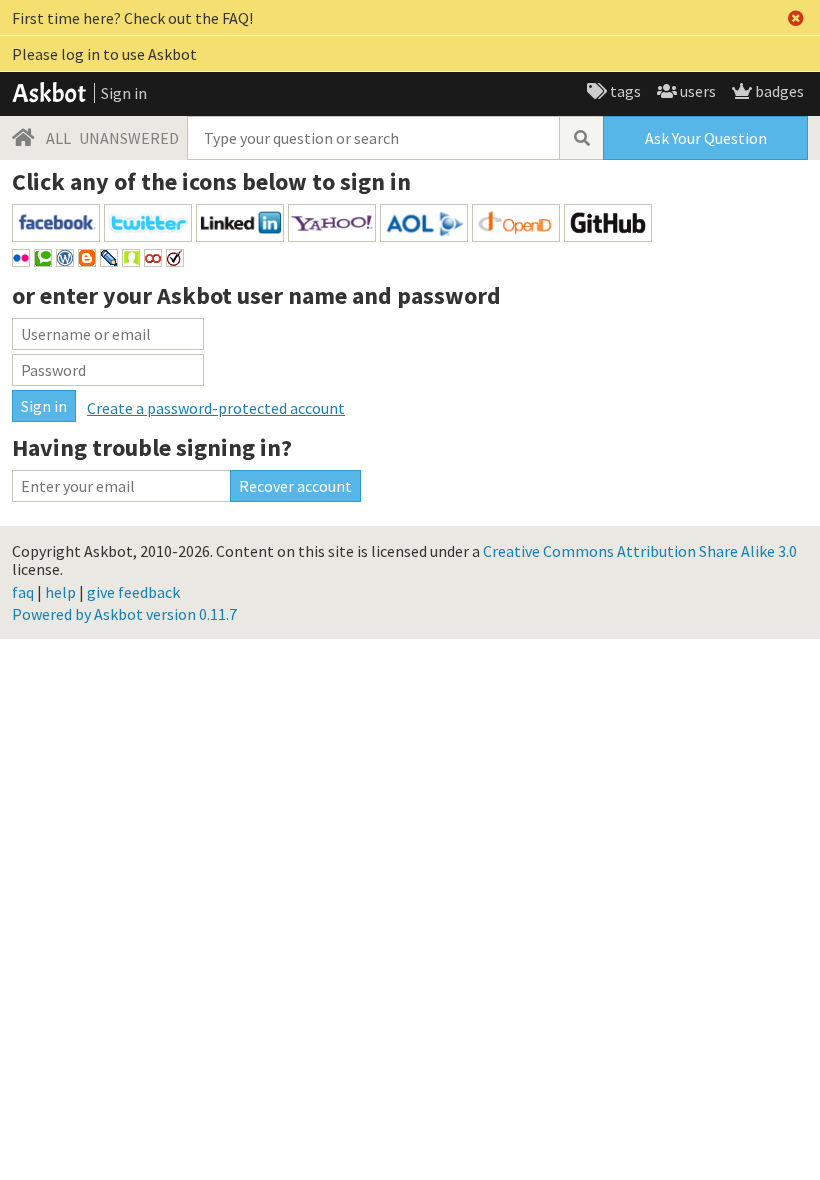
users (696, 91)
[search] (581, 138)
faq (23, 592)
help (60, 592)
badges (778, 91)
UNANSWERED (129, 138)
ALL (58, 138)
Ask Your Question (706, 138)
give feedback (133, 592)
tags (624, 91)
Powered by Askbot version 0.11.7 (124, 614)
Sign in (124, 93)
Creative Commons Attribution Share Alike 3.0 (640, 551)
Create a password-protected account (216, 408)
